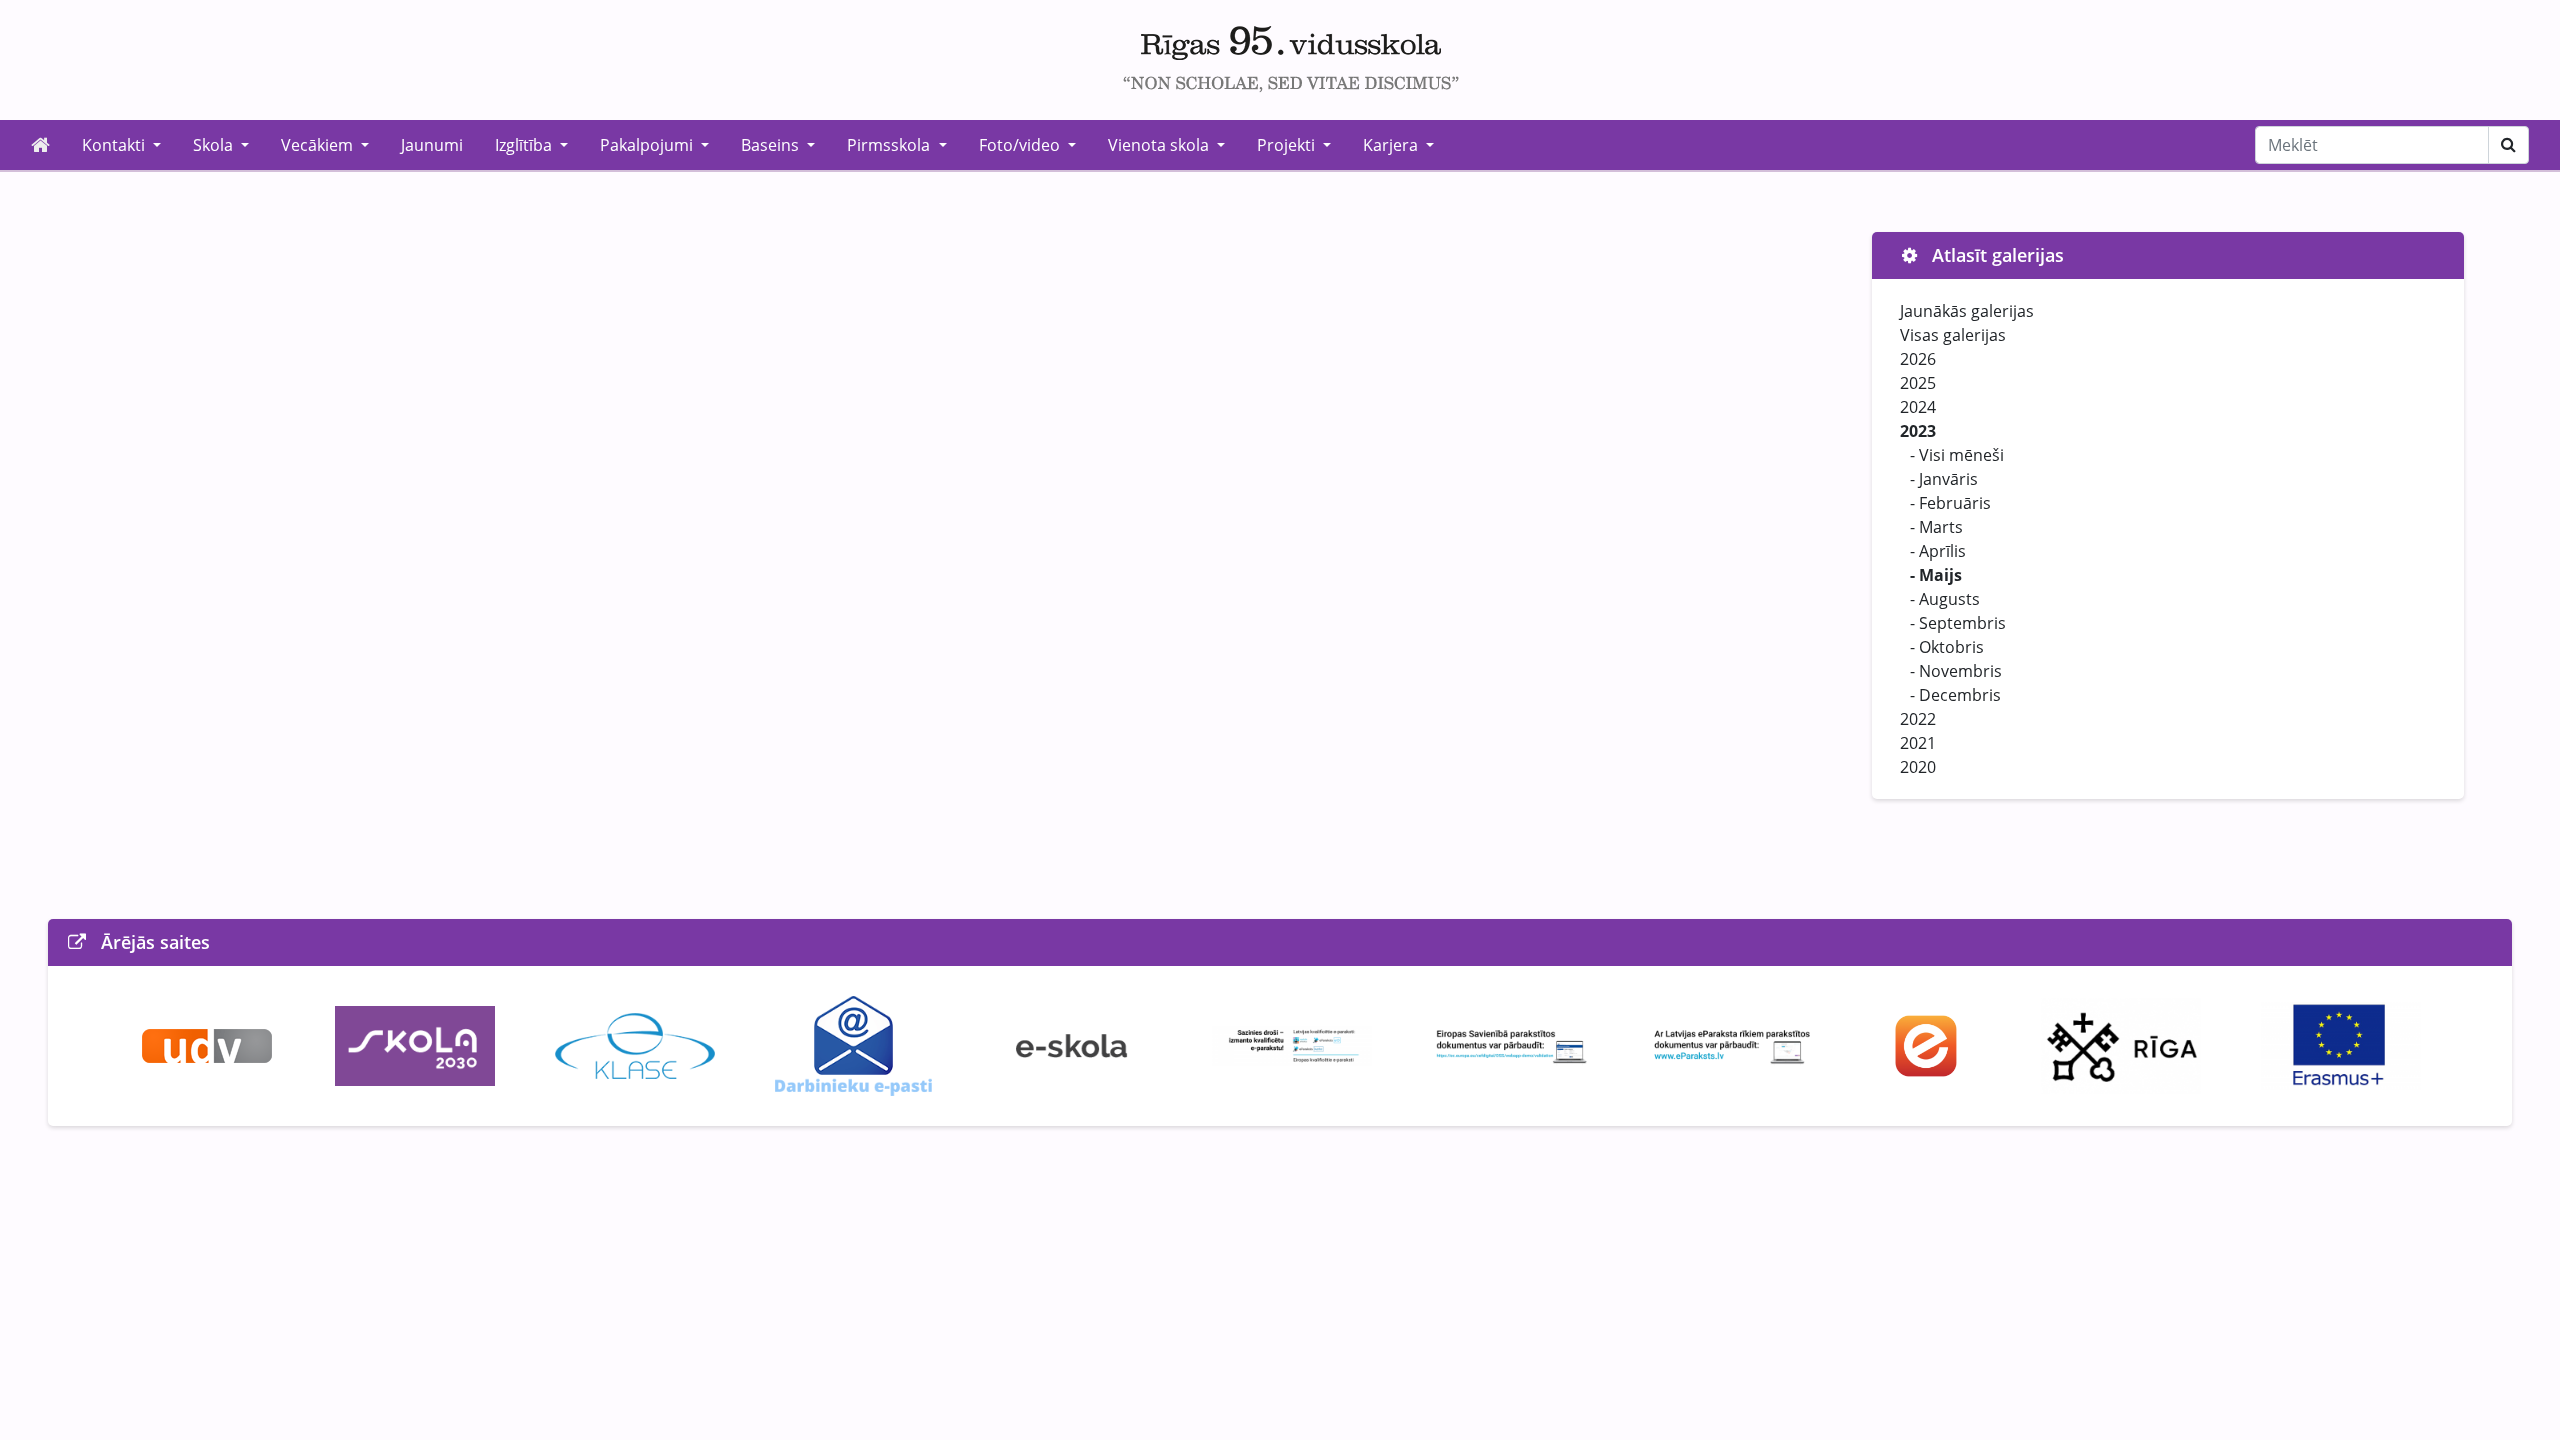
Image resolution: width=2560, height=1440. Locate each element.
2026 (1918, 359)
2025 (1918, 383)
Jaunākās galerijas (1967, 311)
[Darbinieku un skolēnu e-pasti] (853, 1044)
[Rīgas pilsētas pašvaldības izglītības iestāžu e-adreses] (1926, 1044)
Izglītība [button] (525, 145)
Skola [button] (215, 145)
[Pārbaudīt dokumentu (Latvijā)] (1732, 1044)
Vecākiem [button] (319, 145)
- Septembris (1958, 623)
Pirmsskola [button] (890, 145)
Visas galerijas (1953, 335)
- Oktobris (1947, 647)
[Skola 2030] (415, 1044)
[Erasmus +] (2341, 1044)
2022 (1918, 719)
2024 (1918, 407)
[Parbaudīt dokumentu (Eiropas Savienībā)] (1512, 1044)
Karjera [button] (1392, 145)
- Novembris (1956, 671)
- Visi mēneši (1957, 455)
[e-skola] (1072, 1044)
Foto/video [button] (1021, 145)
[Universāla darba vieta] (207, 1044)
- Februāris (1950, 503)
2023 (1918, 431)
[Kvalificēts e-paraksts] (1292, 1044)
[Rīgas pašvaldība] (2121, 1044)
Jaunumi (432, 145)
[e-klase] (635, 1044)
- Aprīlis (1938, 551)
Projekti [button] (1288, 145)
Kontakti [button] (115, 145)
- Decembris (1955, 695)
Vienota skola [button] (1160, 145)
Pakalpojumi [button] (648, 145)
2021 (1918, 743)
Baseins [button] (772, 145)
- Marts (1936, 527)
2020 (1918, 767)
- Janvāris (1944, 479)
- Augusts (1945, 599)
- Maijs (1936, 575)
